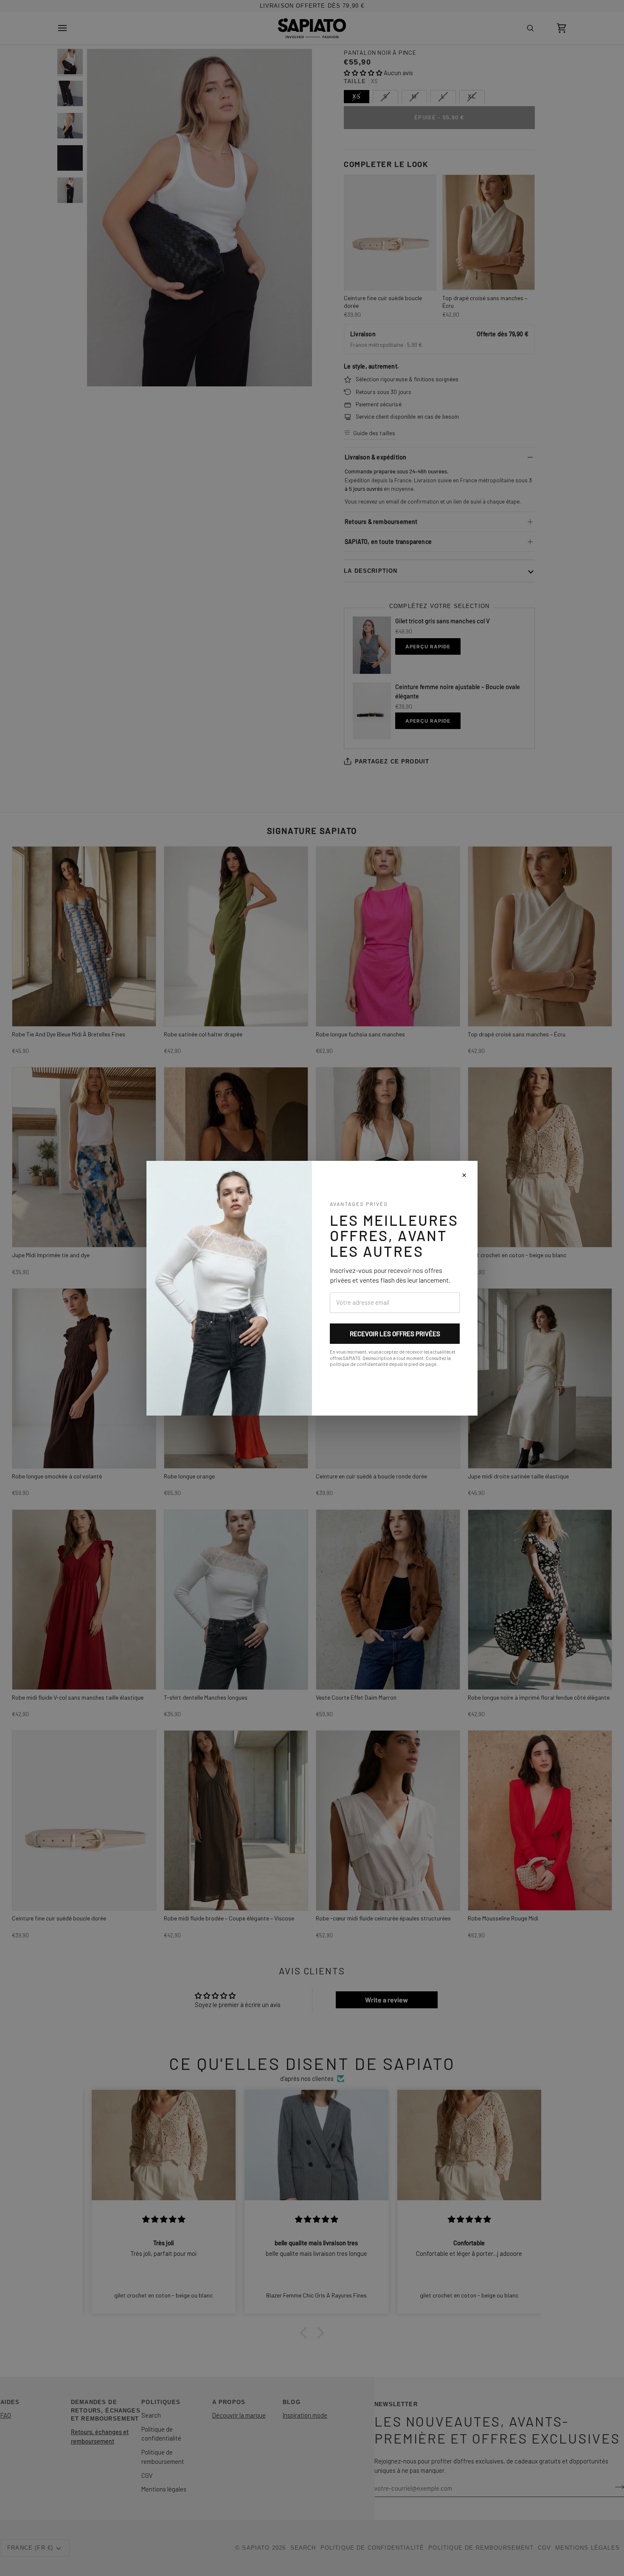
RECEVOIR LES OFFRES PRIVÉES (395, 1334)
